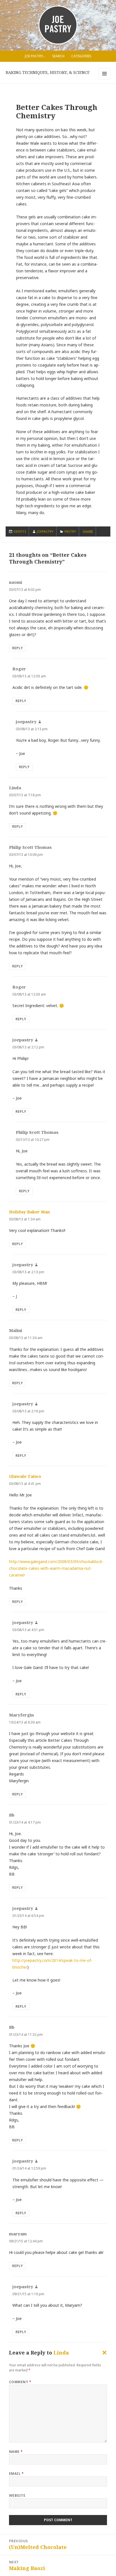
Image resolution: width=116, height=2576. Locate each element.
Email (16, 2474)
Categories (81, 56)
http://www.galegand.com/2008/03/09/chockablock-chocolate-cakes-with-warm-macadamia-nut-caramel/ (56, 1568)
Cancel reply (103, 2354)
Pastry (70, 531)
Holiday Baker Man (29, 1212)
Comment (20, 2382)
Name (16, 2452)
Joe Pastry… (35, 56)
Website (17, 2495)
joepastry (45, 531)
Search (58, 56)
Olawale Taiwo (25, 1476)
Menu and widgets (105, 79)
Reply (17, 648)
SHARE (88, 532)
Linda (61, 2353)
